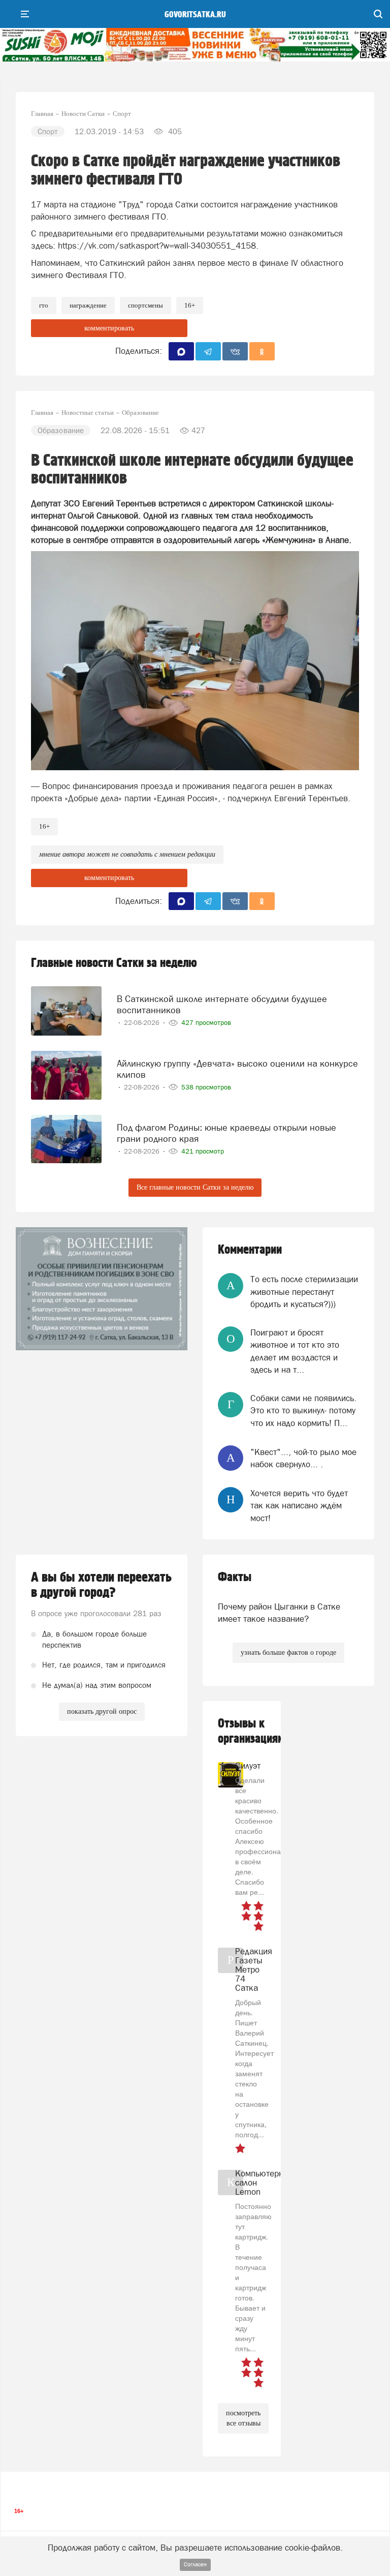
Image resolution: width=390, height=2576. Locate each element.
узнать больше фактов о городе (288, 1653)
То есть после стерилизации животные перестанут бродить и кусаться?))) (304, 1292)
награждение (88, 305)
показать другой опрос (102, 1711)
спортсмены (145, 305)
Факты (235, 1577)
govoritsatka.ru (195, 15)
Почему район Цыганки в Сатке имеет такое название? (279, 1613)
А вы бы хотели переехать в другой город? (101, 1585)
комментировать (109, 328)
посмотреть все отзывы (243, 2418)
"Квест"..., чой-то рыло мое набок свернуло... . (303, 1458)
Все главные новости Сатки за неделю (195, 1187)
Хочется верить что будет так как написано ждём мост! (299, 1506)
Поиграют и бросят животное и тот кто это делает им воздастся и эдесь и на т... (295, 1351)
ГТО (44, 305)
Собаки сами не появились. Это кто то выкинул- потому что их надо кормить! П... (303, 1411)
